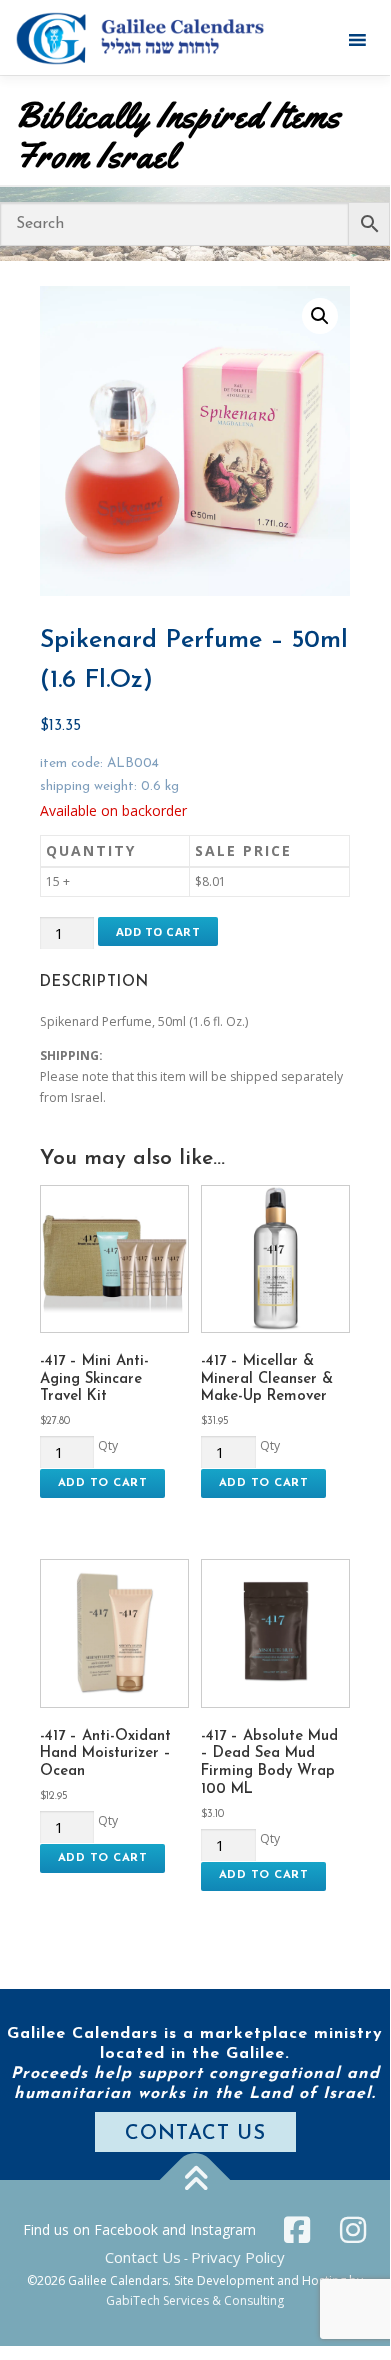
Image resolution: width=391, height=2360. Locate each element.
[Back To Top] (195, 2180)
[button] (320, 316)
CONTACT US (195, 2134)
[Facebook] (297, 2230)
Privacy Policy (238, 2257)
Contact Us (143, 2257)
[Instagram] (353, 2230)
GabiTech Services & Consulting (195, 2300)
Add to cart (158, 931)
